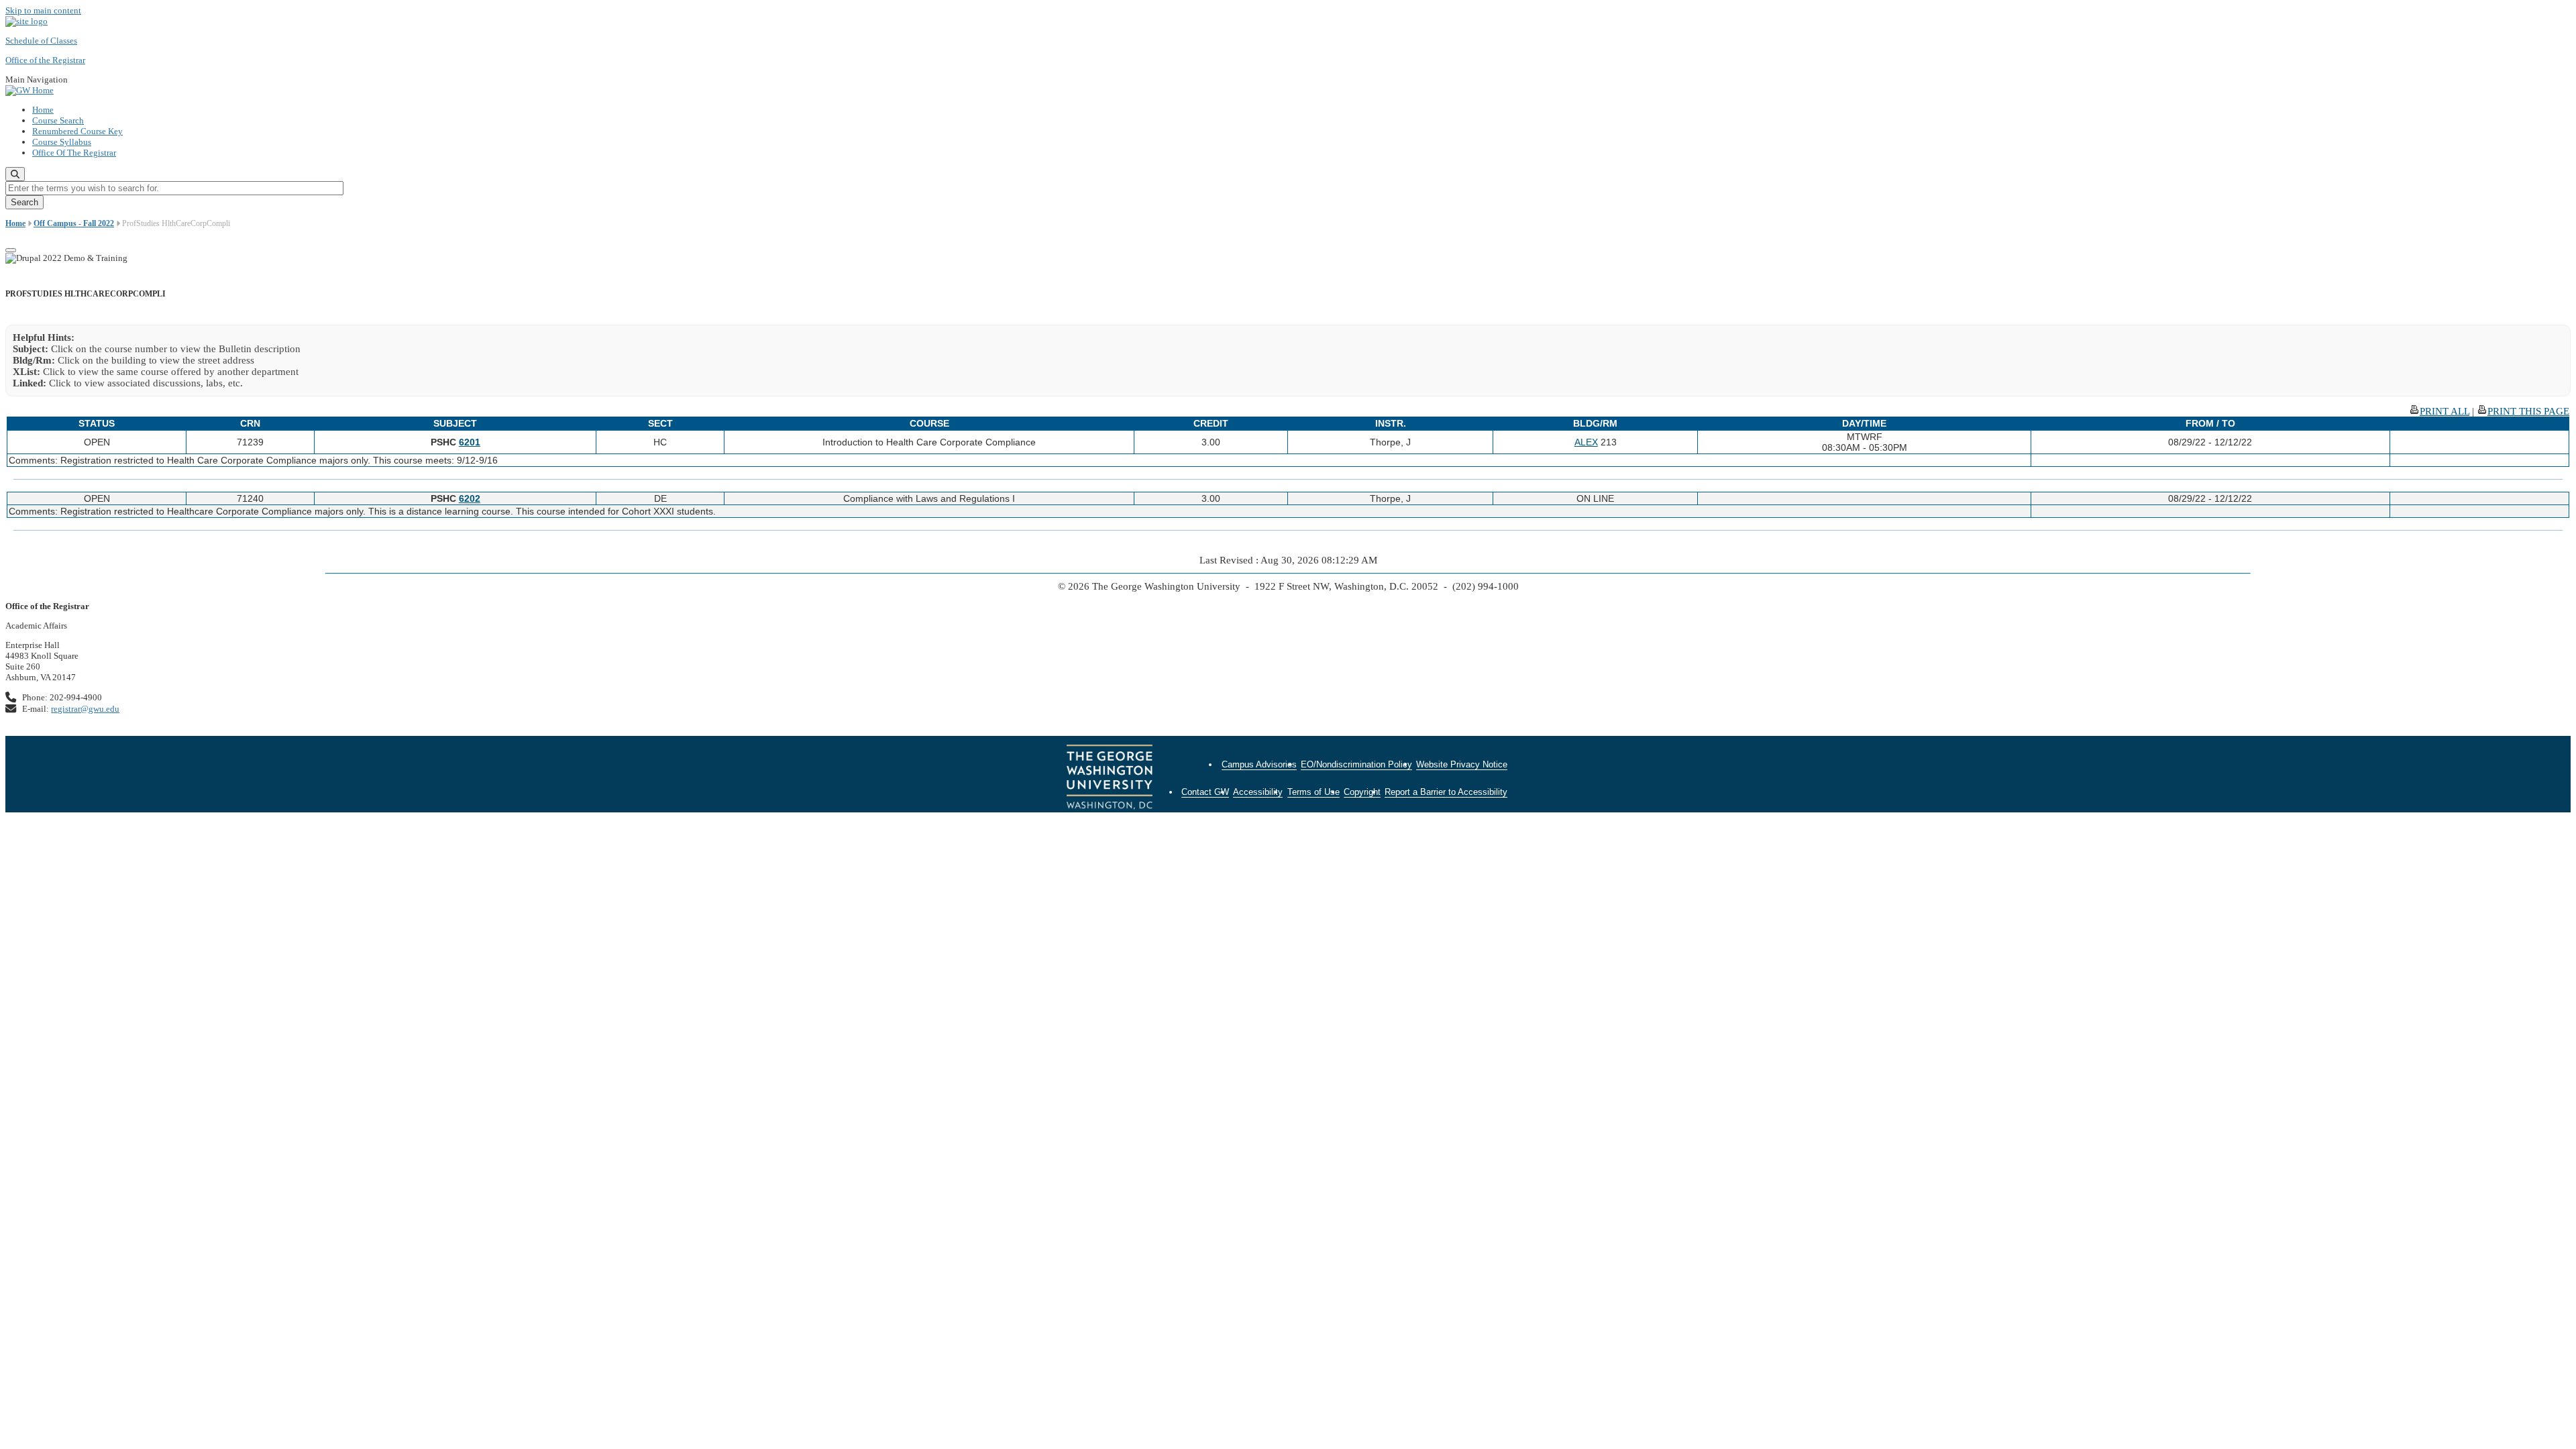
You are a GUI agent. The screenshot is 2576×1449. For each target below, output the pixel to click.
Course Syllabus (62, 142)
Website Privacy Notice (1462, 764)
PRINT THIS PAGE (2528, 411)
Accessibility (1258, 792)
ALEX (1586, 442)
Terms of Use (1313, 792)
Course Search (58, 120)
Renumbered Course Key (77, 131)
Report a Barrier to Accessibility (1446, 792)
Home (43, 110)
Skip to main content (43, 10)
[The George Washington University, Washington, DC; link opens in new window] (1110, 779)
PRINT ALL (2445, 411)
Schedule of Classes (41, 41)
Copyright (1362, 792)
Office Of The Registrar (74, 153)
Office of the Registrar (45, 60)
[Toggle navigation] (11, 250)
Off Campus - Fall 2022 (74, 223)
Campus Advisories (1259, 764)
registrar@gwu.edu (85, 709)
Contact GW (1205, 792)
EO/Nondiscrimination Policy (1356, 764)
